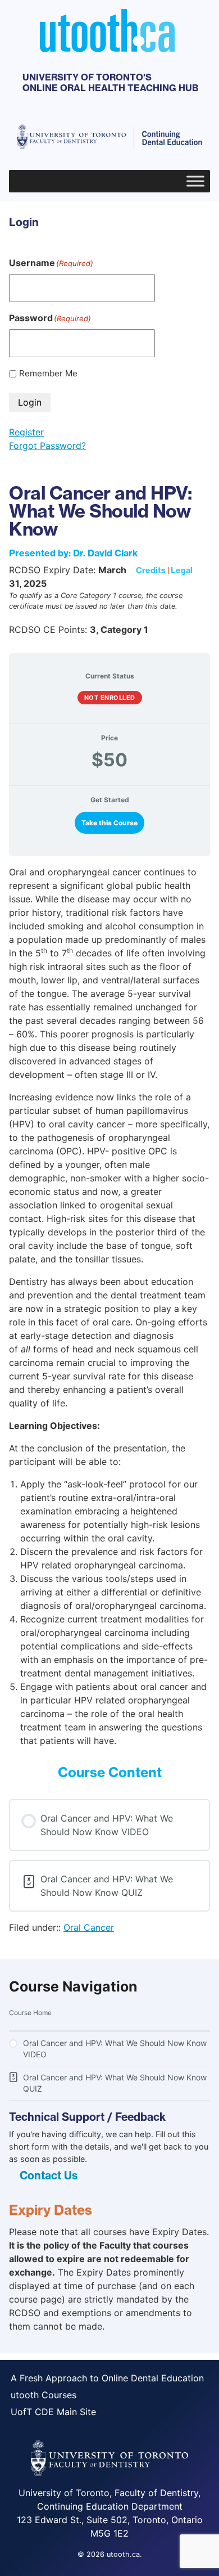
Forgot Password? (47, 446)
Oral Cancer (89, 1927)
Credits (151, 570)
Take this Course (109, 823)
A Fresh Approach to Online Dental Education (107, 2378)
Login (30, 402)
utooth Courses (44, 2395)
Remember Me (48, 373)
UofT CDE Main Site (53, 2412)
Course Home (30, 2013)
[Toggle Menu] (195, 181)
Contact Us (49, 2175)
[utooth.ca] (107, 48)
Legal (182, 570)
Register (26, 432)
